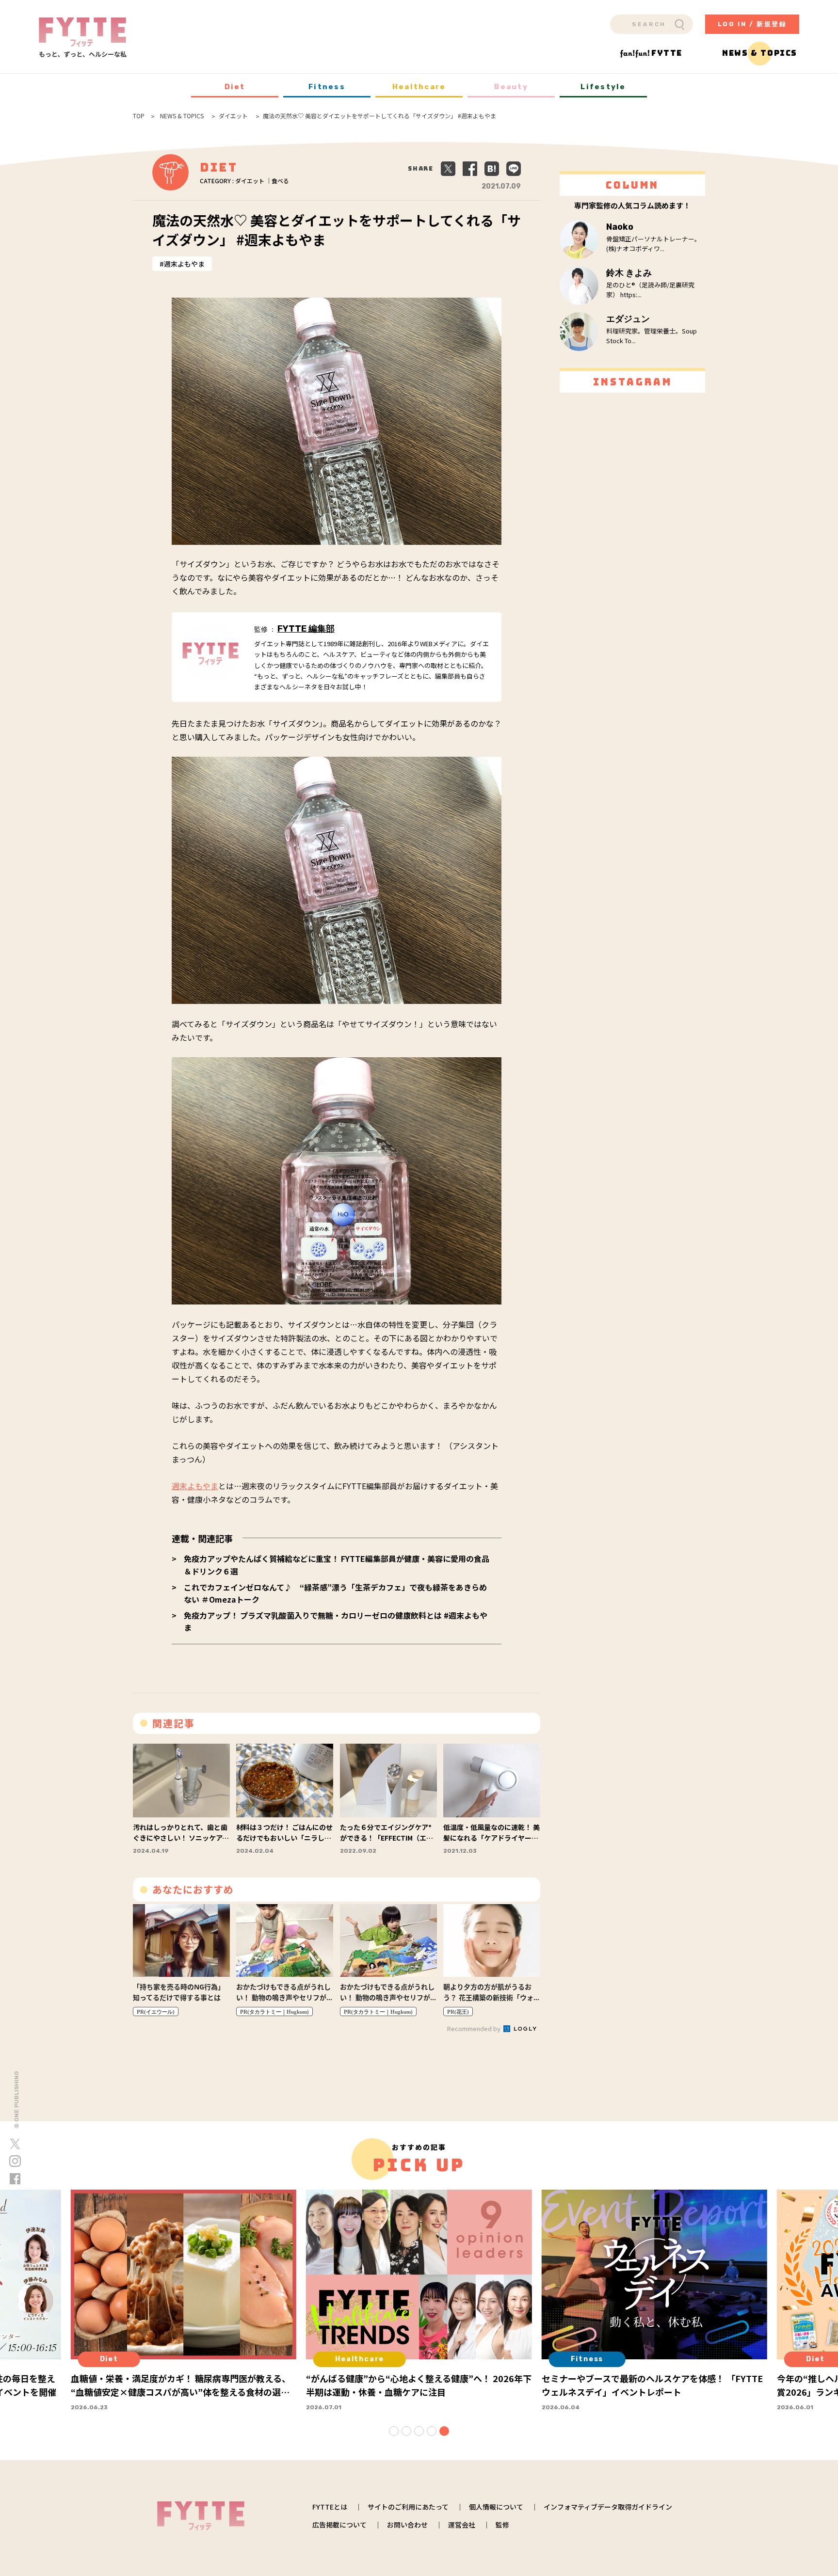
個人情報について (496, 2507)
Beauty (511, 87)
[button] (394, 2431)
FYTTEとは (330, 2507)
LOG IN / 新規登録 (752, 24)
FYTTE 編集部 (306, 629)
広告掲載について (339, 2525)
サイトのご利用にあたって (408, 2507)
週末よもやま (184, 264)
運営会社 (462, 2525)
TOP (139, 116)
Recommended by (475, 2028)
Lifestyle (603, 87)
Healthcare (419, 87)
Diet (235, 87)
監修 (502, 2525)
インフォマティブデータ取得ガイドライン (608, 2507)
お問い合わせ (407, 2525)
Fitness (327, 87)
